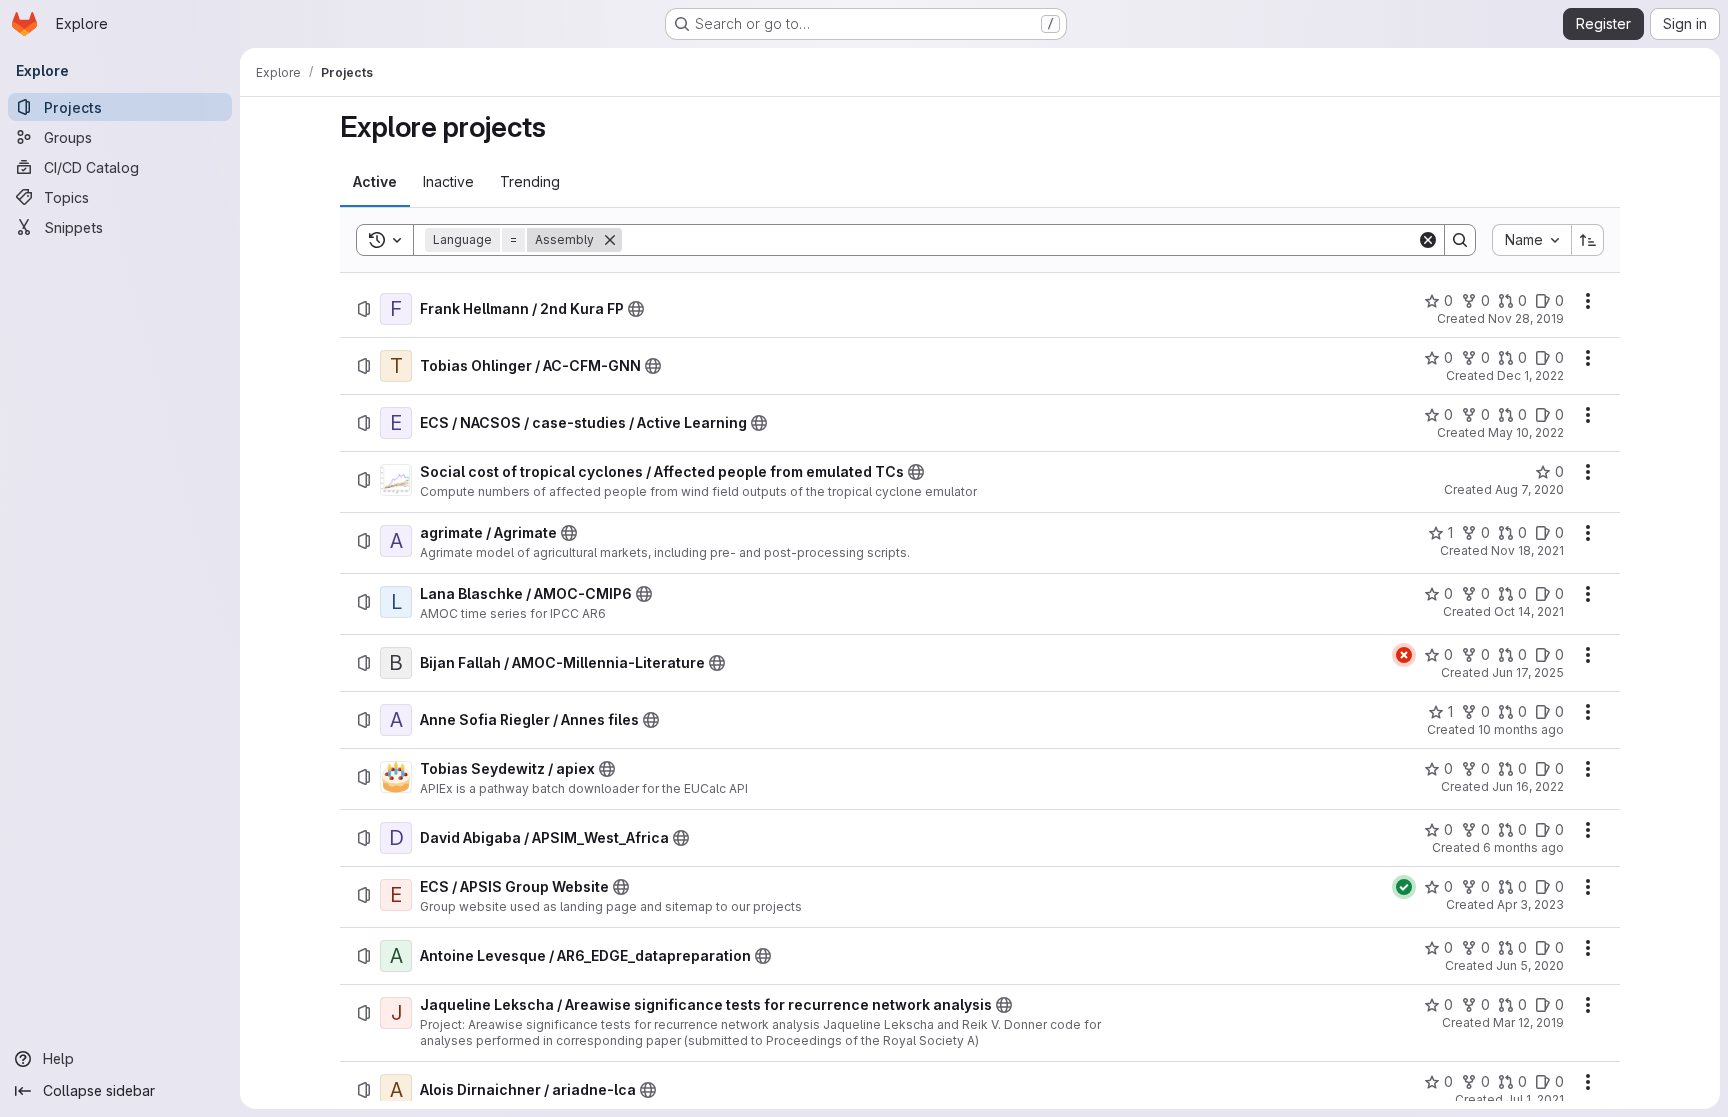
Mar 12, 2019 (1528, 1022)
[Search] (1460, 240)
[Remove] (610, 240)
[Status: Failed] (1404, 655)
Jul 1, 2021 (1535, 1099)
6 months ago (1523, 847)
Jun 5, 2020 (1530, 965)
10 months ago (1521, 729)
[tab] (375, 182)
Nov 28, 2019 (1526, 318)
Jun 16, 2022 (1528, 786)
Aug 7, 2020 (1529, 489)
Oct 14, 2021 (1529, 611)
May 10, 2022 (1526, 432)
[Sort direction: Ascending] (1588, 240)
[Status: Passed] (1404, 887)
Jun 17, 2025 (1528, 672)
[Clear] (1428, 240)
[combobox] (1531, 240)
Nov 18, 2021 (1527, 550)
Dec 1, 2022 (1530, 375)
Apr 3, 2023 (1530, 904)
